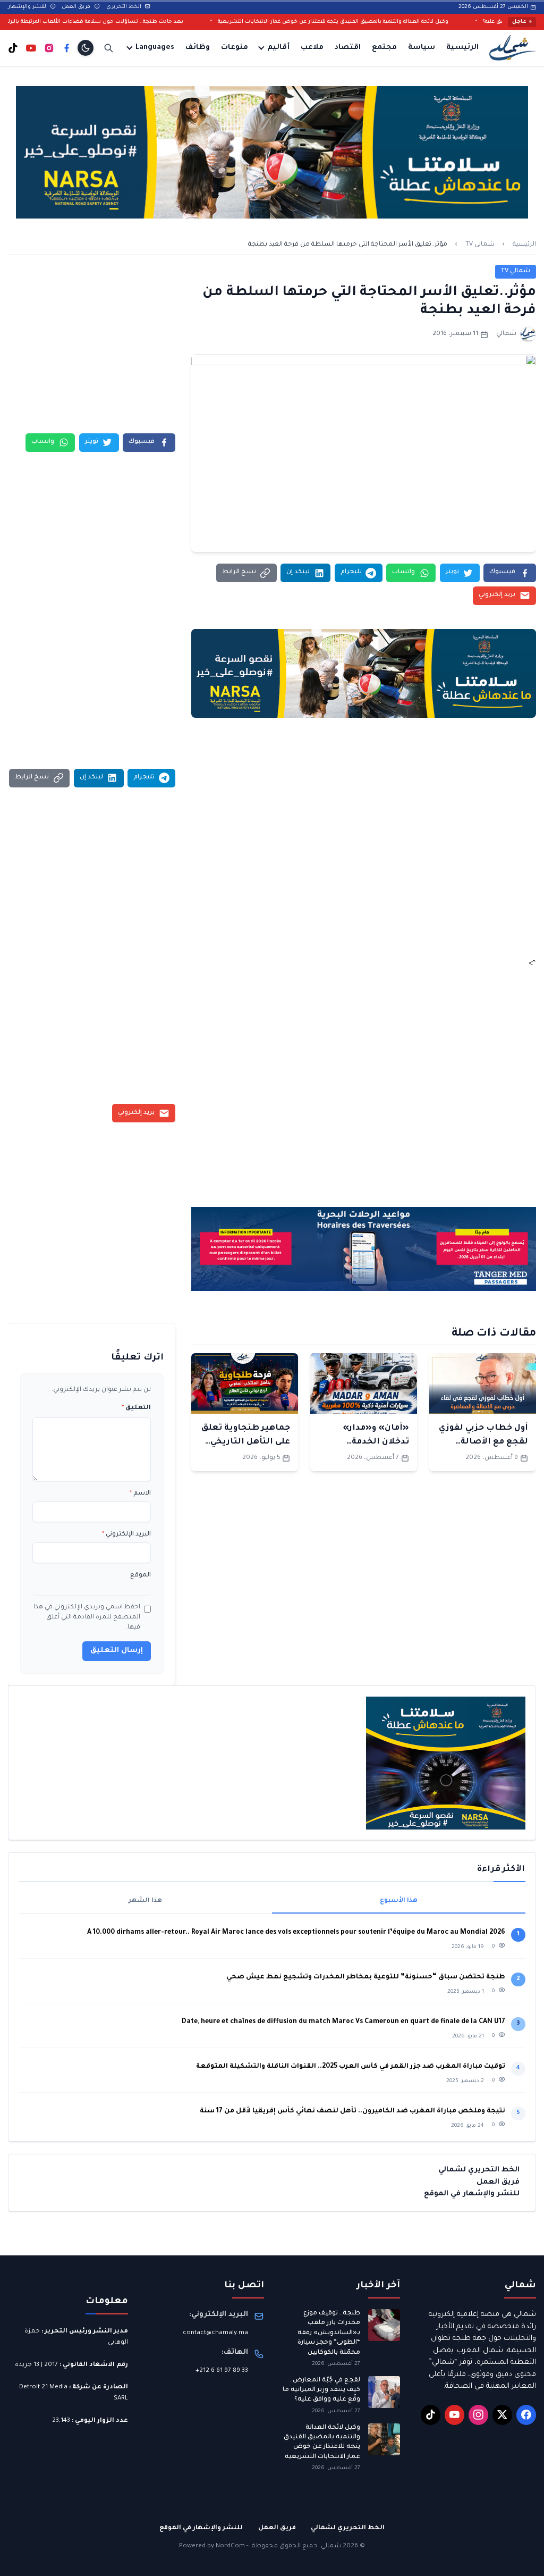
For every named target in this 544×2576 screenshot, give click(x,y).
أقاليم (278, 48)
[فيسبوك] (67, 48)
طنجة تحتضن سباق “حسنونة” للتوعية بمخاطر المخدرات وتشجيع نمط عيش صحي (366, 1977)
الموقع (141, 1576)
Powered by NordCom (212, 2546)
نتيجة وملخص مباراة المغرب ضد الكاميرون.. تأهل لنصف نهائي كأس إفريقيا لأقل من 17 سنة (352, 2111)
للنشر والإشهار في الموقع (472, 2194)
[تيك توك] (13, 48)
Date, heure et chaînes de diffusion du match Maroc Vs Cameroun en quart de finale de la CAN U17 (343, 2022)
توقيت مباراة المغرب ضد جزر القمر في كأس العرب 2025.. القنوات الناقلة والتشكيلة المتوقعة (351, 2067)
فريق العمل (77, 7)
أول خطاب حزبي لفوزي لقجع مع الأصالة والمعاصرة (483, 1442)
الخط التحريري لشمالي (479, 2170)
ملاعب (312, 48)
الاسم (140, 1494)
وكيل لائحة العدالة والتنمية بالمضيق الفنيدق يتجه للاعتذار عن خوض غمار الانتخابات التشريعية (394, 22)
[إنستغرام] (49, 48)
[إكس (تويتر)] (503, 2415)
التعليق (136, 1408)
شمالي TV (480, 245)
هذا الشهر (145, 1901)
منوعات (235, 48)
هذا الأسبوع (399, 1901)
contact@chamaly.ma (215, 2333)
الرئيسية (462, 48)
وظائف (198, 48)
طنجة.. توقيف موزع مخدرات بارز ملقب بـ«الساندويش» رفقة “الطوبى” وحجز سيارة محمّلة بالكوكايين (329, 2333)
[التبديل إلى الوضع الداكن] (86, 48)
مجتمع (384, 48)
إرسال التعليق (117, 1651)
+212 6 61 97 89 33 (222, 2371)
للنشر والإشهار (28, 7)
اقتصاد (348, 48)
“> (532, 964)
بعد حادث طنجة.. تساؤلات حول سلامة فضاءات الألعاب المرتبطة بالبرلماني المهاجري (139, 22)
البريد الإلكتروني (126, 1535)
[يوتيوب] (31, 48)
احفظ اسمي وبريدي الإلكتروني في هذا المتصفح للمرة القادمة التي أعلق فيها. (87, 1618)
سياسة (422, 48)
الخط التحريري (125, 7)
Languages (155, 48)
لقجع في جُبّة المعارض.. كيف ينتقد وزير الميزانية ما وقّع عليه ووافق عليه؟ (321, 2390)
